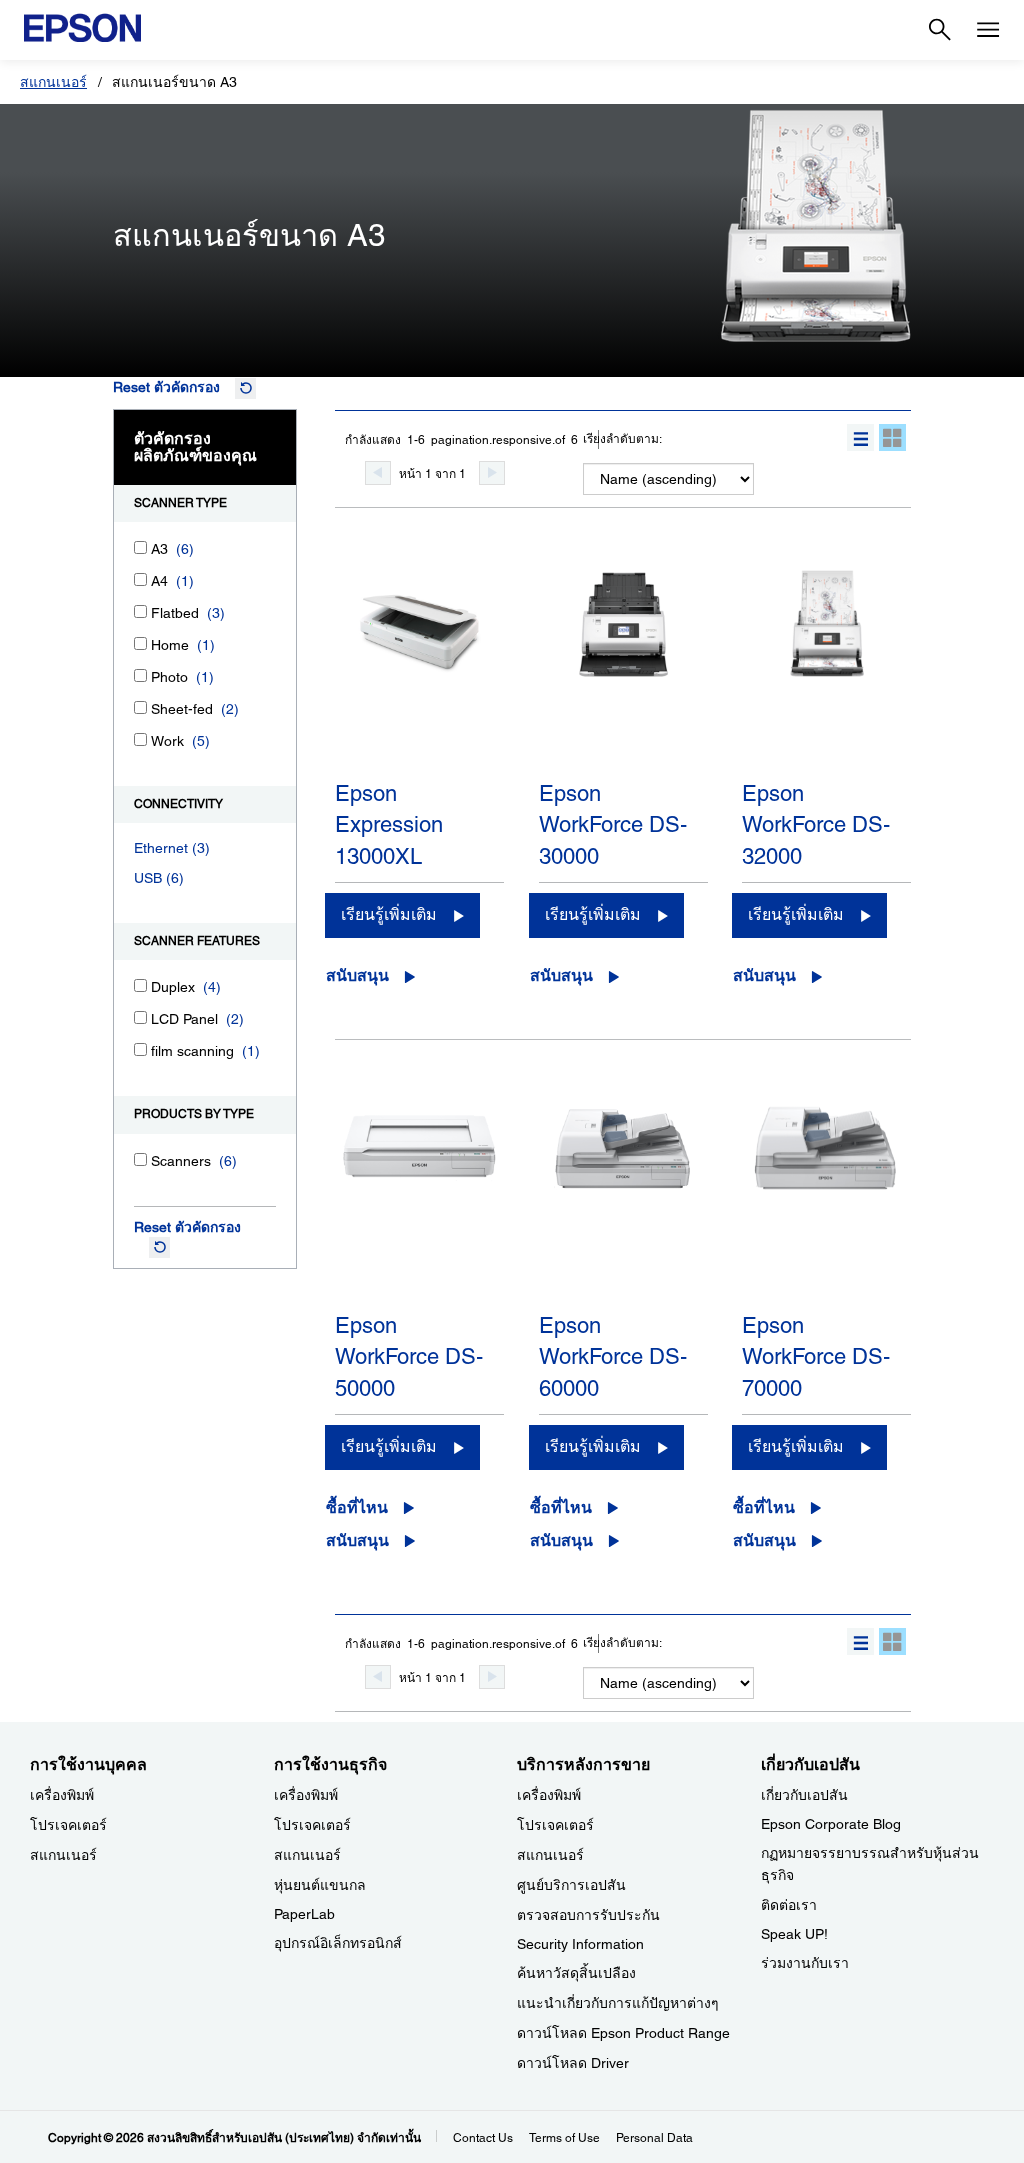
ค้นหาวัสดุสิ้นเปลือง (576, 1973)
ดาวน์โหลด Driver (573, 2063)
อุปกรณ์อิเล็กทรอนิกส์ (338, 1943)
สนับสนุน (357, 975)
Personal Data (654, 2138)
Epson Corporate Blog (831, 1824)
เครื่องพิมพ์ (62, 1795)
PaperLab (304, 1914)
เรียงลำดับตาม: (622, 439)
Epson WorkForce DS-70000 (816, 1357)
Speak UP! (794, 1934)
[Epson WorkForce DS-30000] (623, 668)
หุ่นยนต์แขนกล (320, 1885)
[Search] (940, 30)
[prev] (378, 473)
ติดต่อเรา (789, 1905)
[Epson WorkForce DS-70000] (826, 1200)
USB (148, 878)
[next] (492, 473)
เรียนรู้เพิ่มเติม (389, 914)
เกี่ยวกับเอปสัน (804, 1795)
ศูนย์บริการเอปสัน (571, 1885)
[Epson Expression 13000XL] (419, 668)
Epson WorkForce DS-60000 (613, 1357)
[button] (860, 437)
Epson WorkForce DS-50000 (409, 1357)
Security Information (580, 1944)
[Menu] (988, 30)
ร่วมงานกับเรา (805, 1963)
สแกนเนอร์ (53, 82)
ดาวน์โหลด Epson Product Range (623, 2033)
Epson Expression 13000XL (389, 825)
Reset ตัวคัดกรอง (166, 387)
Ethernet (161, 848)
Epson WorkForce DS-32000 (816, 825)
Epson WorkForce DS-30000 (613, 825)
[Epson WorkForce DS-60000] (623, 1200)
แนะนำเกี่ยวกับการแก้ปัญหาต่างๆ (618, 2003)
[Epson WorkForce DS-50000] (419, 1200)
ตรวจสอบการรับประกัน (588, 1915)
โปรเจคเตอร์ (68, 1825)
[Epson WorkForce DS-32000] (826, 668)
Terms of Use (564, 2138)
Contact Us (483, 2138)
